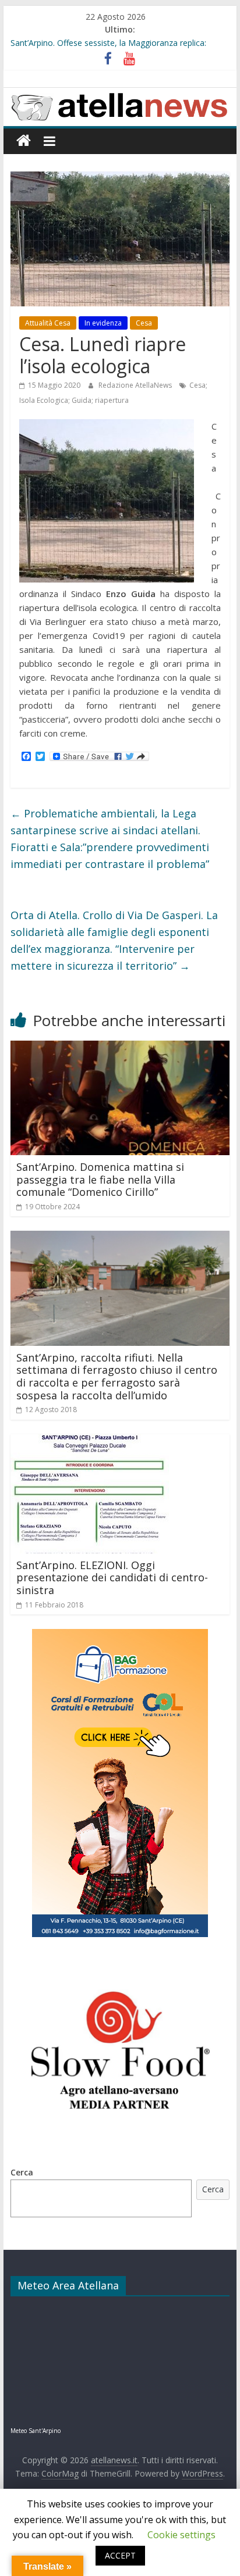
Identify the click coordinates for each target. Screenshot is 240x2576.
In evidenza (103, 323)
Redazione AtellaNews (136, 385)
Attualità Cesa (48, 323)
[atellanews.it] (120, 94)
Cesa (144, 323)
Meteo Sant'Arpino (36, 2431)
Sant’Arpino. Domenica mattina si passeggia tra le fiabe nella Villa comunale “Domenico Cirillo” (100, 1179)
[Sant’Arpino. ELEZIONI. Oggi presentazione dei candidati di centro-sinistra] (90, 1441)
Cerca (22, 2172)
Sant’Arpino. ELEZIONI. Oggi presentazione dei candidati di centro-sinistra (112, 1578)
